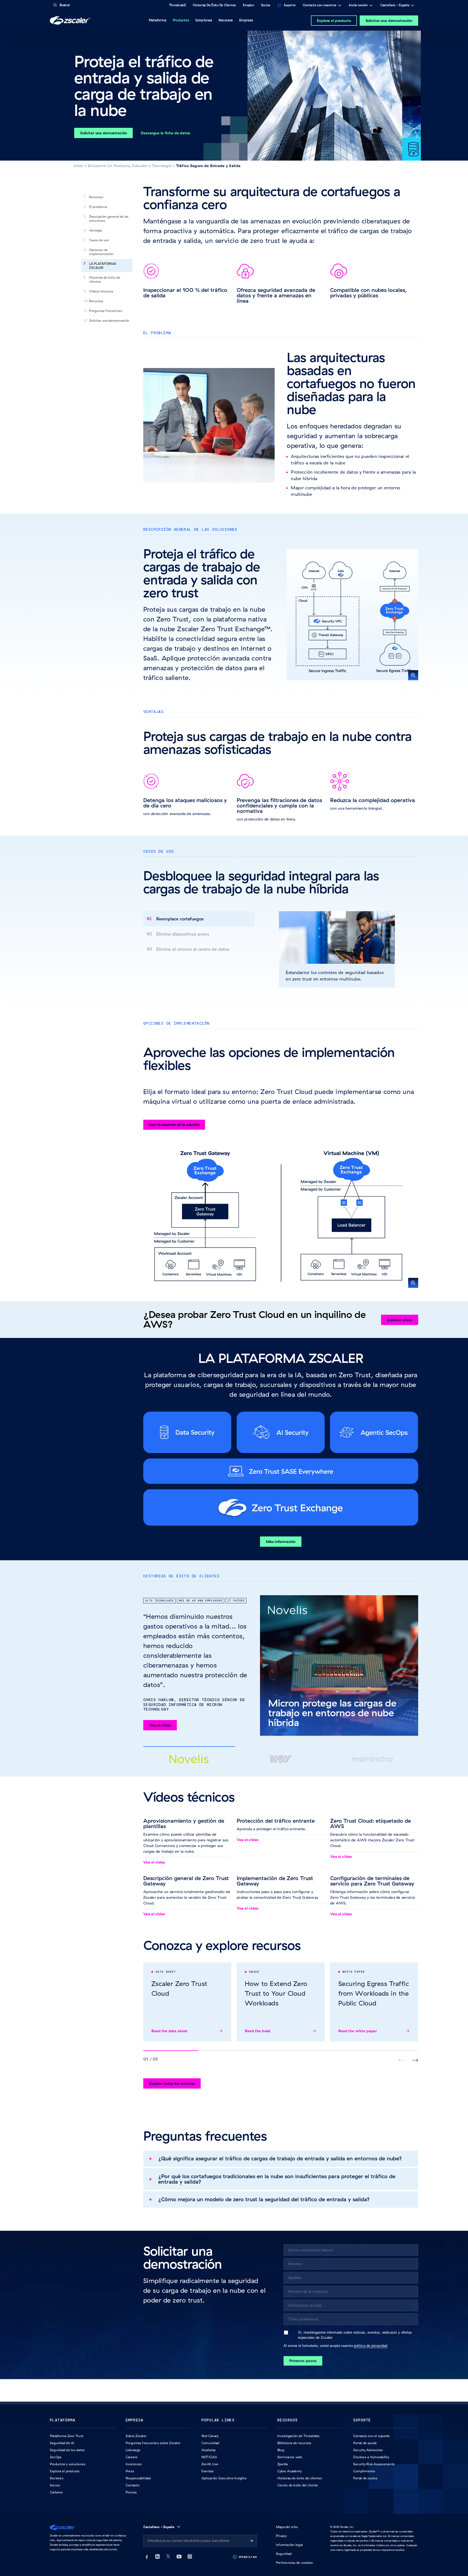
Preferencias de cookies (295, 2563)
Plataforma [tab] (157, 20)
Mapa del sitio (287, 2527)
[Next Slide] (415, 2060)
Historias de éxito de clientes (105, 279)
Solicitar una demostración (389, 21)
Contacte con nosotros (320, 6)
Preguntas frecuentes (106, 311)
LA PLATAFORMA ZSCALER (103, 266)
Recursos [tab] (226, 20)
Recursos (96, 301)
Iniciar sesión (358, 6)
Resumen (96, 197)
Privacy (281, 2536)
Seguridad (284, 2554)
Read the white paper (357, 2031)
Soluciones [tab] (204, 20)
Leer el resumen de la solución (174, 1125)
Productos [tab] (181, 20)
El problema (98, 207)
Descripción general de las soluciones (109, 219)
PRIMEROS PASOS (303, 2361)
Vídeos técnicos (101, 291)
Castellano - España (395, 6)
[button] (352, 615)
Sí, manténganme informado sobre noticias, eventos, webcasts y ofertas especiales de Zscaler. (355, 2335)
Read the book (258, 2031)
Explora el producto (334, 21)
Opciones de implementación (101, 252)
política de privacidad (371, 2346)
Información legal (289, 2545)
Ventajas (96, 230)
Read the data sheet (169, 2031)
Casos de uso (99, 240)
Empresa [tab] (246, 20)
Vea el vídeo (160, 1725)
